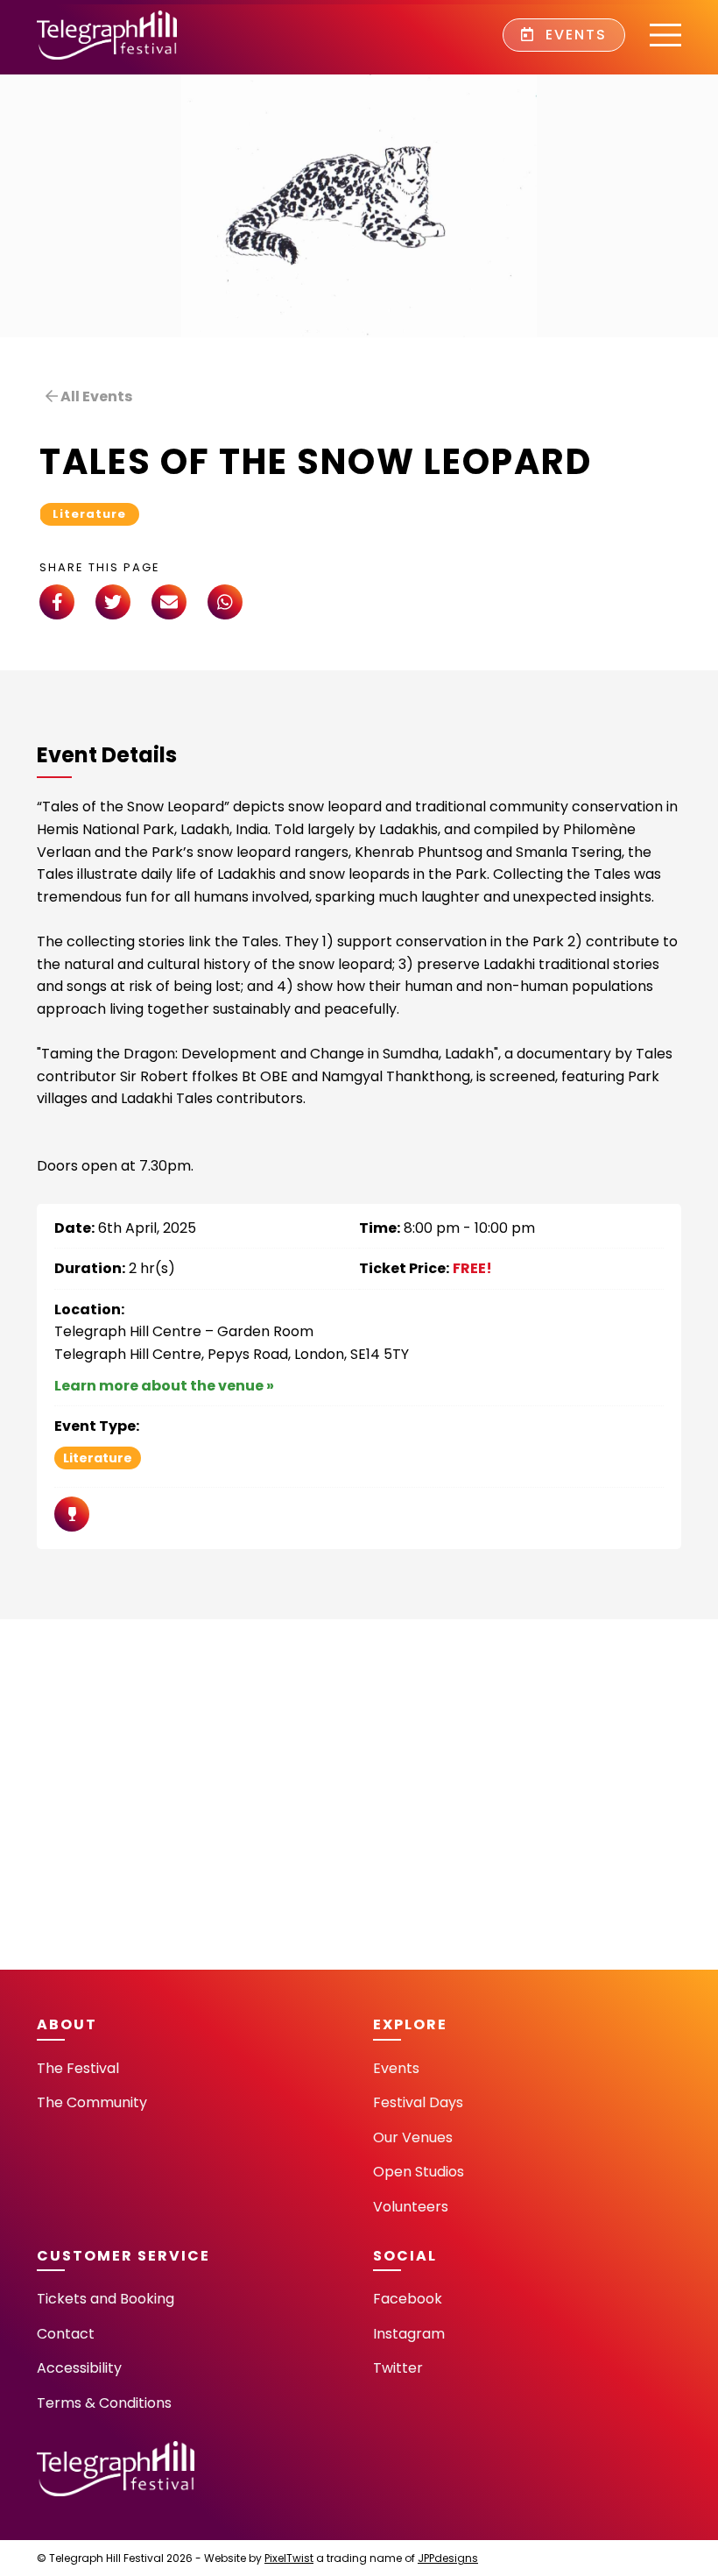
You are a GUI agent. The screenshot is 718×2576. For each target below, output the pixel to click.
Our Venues (413, 2137)
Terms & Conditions (104, 2403)
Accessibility (79, 2368)
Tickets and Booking (106, 2299)
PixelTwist (289, 2558)
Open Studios (419, 2172)
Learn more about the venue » (164, 1386)
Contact (66, 2334)
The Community (92, 2102)
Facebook (408, 2299)
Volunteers (411, 2207)
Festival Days (418, 2102)
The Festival (78, 2068)
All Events (95, 396)
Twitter (398, 2368)
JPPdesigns (448, 2558)
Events (574, 35)
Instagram (409, 2334)
